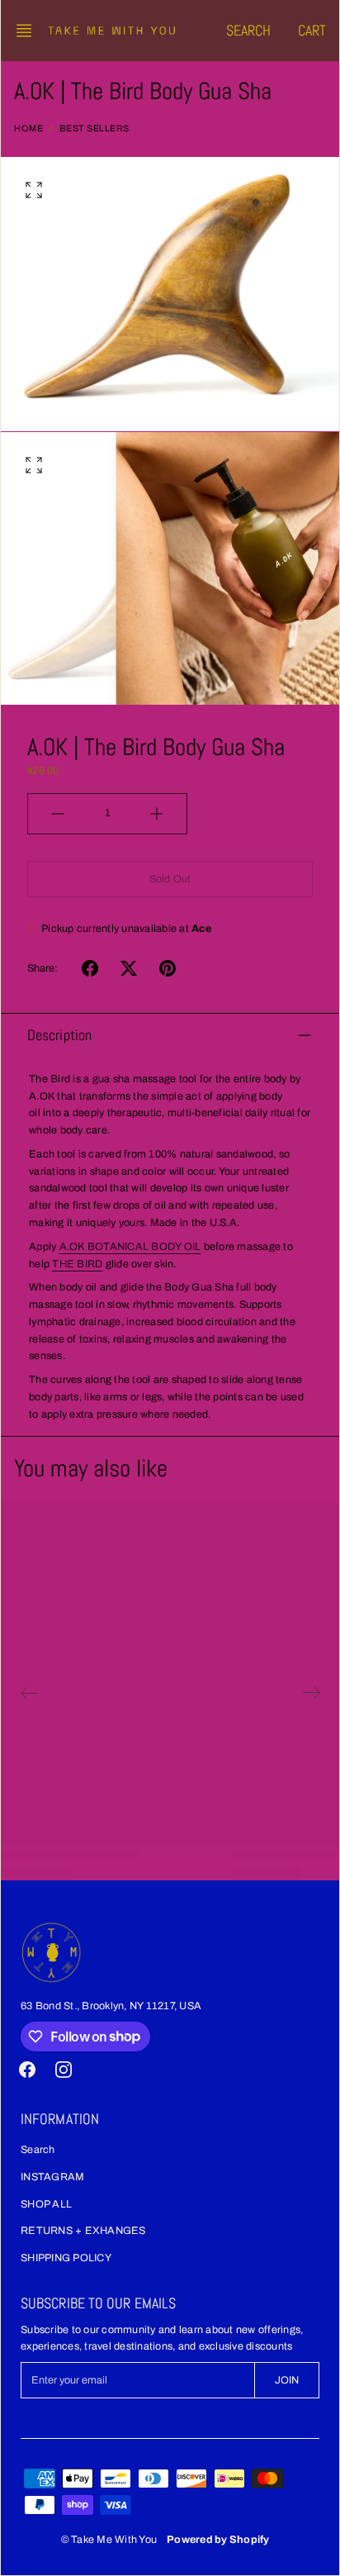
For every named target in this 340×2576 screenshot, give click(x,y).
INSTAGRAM (52, 2177)
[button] (29, 31)
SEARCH (249, 30)
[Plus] (157, 814)
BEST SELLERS (94, 128)
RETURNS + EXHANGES (83, 2231)
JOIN (287, 2380)
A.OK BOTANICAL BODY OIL (130, 1247)
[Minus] (58, 814)
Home (28, 128)
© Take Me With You (109, 2540)
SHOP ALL (46, 2204)
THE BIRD (77, 1264)
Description (59, 1035)
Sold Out (170, 879)
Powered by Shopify (218, 2540)
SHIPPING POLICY (66, 2258)
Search (38, 2150)
